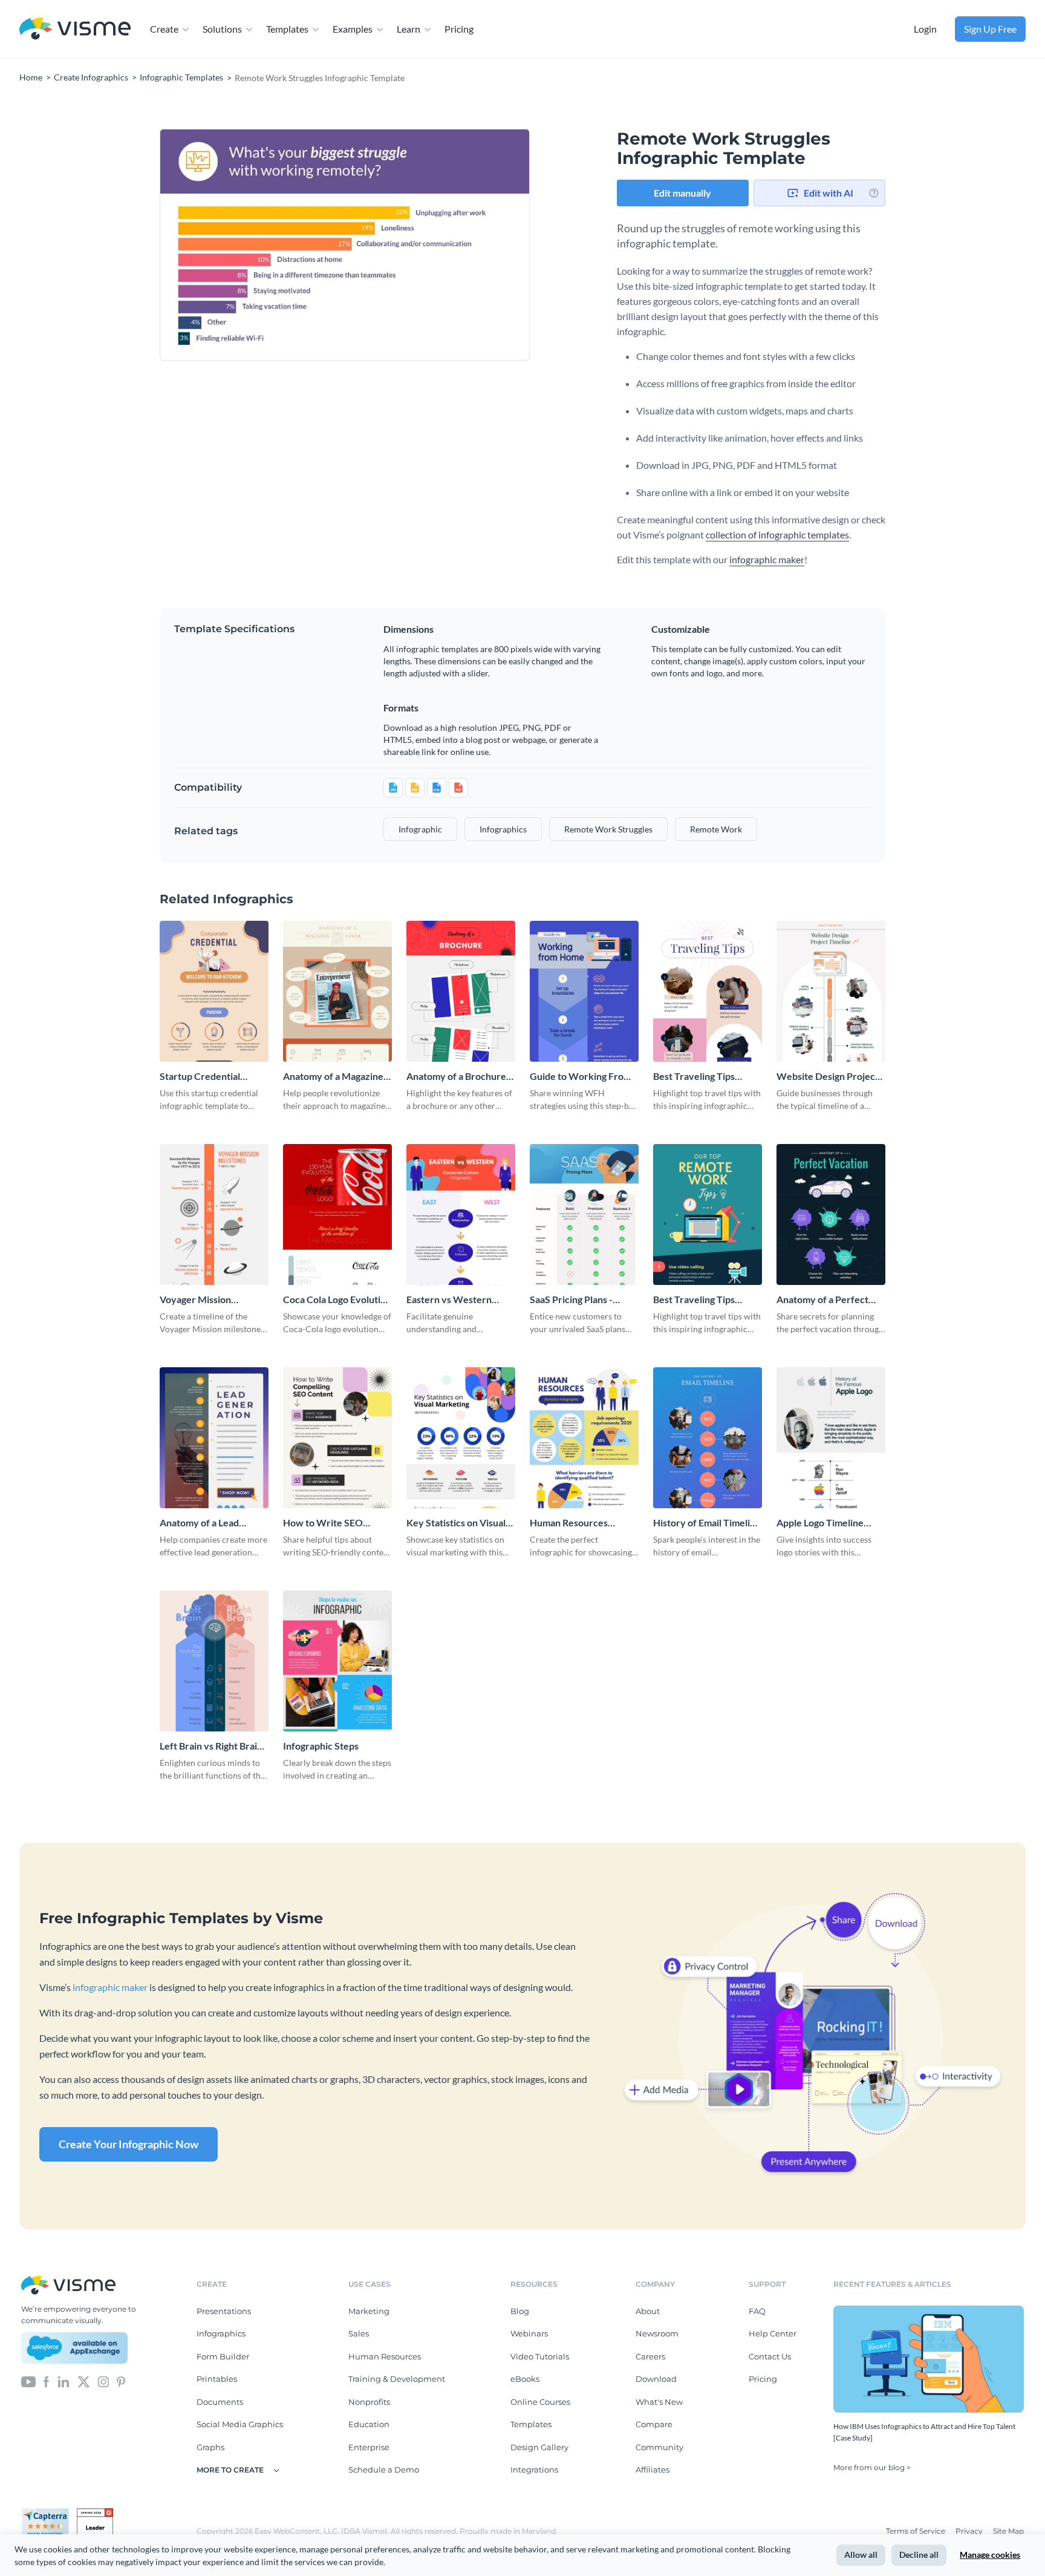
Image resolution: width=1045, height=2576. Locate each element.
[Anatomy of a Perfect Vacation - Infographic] (831, 1214)
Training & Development (397, 2379)
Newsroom (657, 2333)
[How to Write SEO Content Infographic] (337, 1438)
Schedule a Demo (384, 2470)
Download (656, 2379)
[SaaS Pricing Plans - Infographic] (584, 1214)
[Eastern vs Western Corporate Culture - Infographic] (461, 1214)
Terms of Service (916, 2531)
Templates (287, 29)
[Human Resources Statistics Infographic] (584, 1438)
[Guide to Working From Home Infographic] (584, 991)
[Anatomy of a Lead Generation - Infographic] (214, 1438)
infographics (503, 829)
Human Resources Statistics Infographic (575, 1523)
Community (659, 2447)
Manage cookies (990, 2555)
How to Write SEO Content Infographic (327, 1523)
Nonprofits (369, 2402)
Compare (654, 2424)
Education (369, 2424)
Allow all (861, 2555)
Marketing (369, 2311)
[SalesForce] (74, 2348)
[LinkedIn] (63, 2381)
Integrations (534, 2470)
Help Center (773, 2333)
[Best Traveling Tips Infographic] (708, 991)
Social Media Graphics (240, 2424)
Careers (650, 2356)
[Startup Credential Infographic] (214, 991)
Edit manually (682, 193)
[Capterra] (49, 2513)
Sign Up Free (990, 29)
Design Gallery (539, 2447)
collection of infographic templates (777, 534)
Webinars (529, 2333)
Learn (409, 29)
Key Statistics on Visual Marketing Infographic (456, 1523)
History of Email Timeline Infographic (707, 1523)
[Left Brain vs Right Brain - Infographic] (214, 1661)
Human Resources (385, 2356)
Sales (359, 2333)
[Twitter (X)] (84, 2381)
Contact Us (770, 2356)
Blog (520, 2311)
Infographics (221, 2333)
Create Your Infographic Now (129, 2144)
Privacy (970, 2531)
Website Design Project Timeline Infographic (828, 1077)
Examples (353, 29)
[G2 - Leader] (95, 2513)
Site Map (1008, 2531)
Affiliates (653, 2470)
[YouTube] (28, 2381)
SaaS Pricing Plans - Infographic (571, 1300)
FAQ (757, 2311)
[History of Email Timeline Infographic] (708, 1438)
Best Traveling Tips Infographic (694, 1077)
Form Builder (223, 2356)
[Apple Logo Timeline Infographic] (831, 1438)
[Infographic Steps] (337, 1661)
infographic (420, 829)
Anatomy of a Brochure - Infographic (459, 1077)
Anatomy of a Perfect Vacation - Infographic (824, 1300)
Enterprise (369, 2447)
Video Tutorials (540, 2356)
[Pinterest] (121, 2381)
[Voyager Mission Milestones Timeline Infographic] (214, 1214)
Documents (220, 2402)
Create (164, 29)
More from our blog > (872, 2467)
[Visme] (75, 29)
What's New (659, 2402)
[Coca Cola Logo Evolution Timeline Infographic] (337, 1214)
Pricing (459, 29)
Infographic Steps (321, 1746)
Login (925, 29)
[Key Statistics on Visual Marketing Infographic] (461, 1438)
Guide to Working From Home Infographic (581, 1077)
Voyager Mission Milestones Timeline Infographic (203, 1300)
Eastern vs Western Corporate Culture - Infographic (449, 1300)
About (648, 2311)
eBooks (525, 2379)
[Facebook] (46, 2381)
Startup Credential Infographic (200, 1077)
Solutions (222, 29)
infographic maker (767, 559)
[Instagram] (103, 2381)
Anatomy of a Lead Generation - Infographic (213, 1523)
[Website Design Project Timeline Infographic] (831, 991)
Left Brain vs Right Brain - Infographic (214, 1746)
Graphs (210, 2447)
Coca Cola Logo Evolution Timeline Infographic (337, 1300)
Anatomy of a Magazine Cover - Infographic (333, 1077)
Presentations (224, 2311)
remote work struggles (608, 829)
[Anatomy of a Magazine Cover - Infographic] (337, 991)
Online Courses (540, 2402)
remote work (716, 829)
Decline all (919, 2555)
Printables (217, 2379)
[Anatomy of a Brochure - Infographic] (461, 991)
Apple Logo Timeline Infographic (820, 1523)
